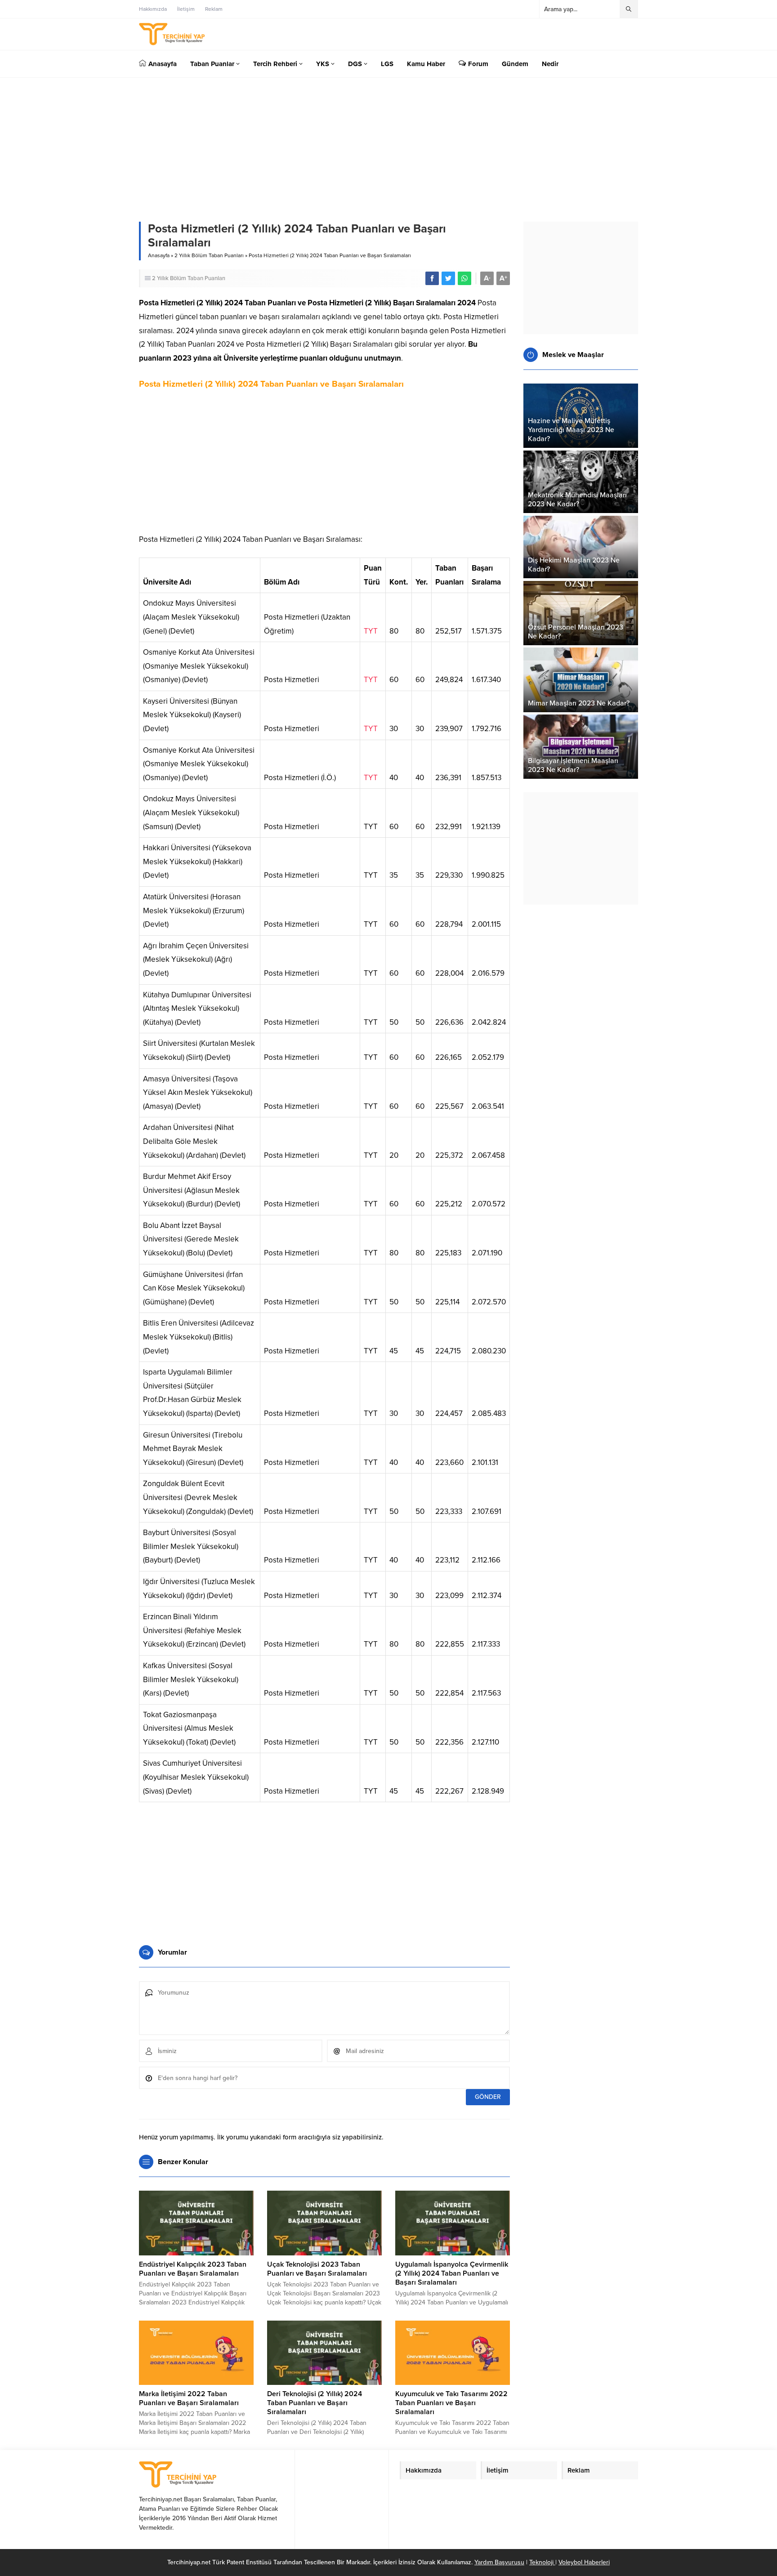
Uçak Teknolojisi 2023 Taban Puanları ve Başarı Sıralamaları (317, 2269)
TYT (371, 631)
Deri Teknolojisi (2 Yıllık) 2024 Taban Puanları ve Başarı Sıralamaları (315, 2403)
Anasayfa (159, 255)
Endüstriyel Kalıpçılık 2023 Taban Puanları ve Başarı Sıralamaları (193, 2269)
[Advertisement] (324, 465)
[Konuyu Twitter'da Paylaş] (448, 278)
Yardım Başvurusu (499, 2562)
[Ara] (629, 9)
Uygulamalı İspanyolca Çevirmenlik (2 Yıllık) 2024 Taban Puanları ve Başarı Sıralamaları (452, 2273)
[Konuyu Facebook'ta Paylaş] (432, 278)
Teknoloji (542, 2562)
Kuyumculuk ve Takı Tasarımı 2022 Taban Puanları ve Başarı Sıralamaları (451, 2403)
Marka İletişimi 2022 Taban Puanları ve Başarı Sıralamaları (189, 2398)
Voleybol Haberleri (584, 2562)
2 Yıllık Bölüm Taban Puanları (209, 255)
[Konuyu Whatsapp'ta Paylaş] (464, 278)
